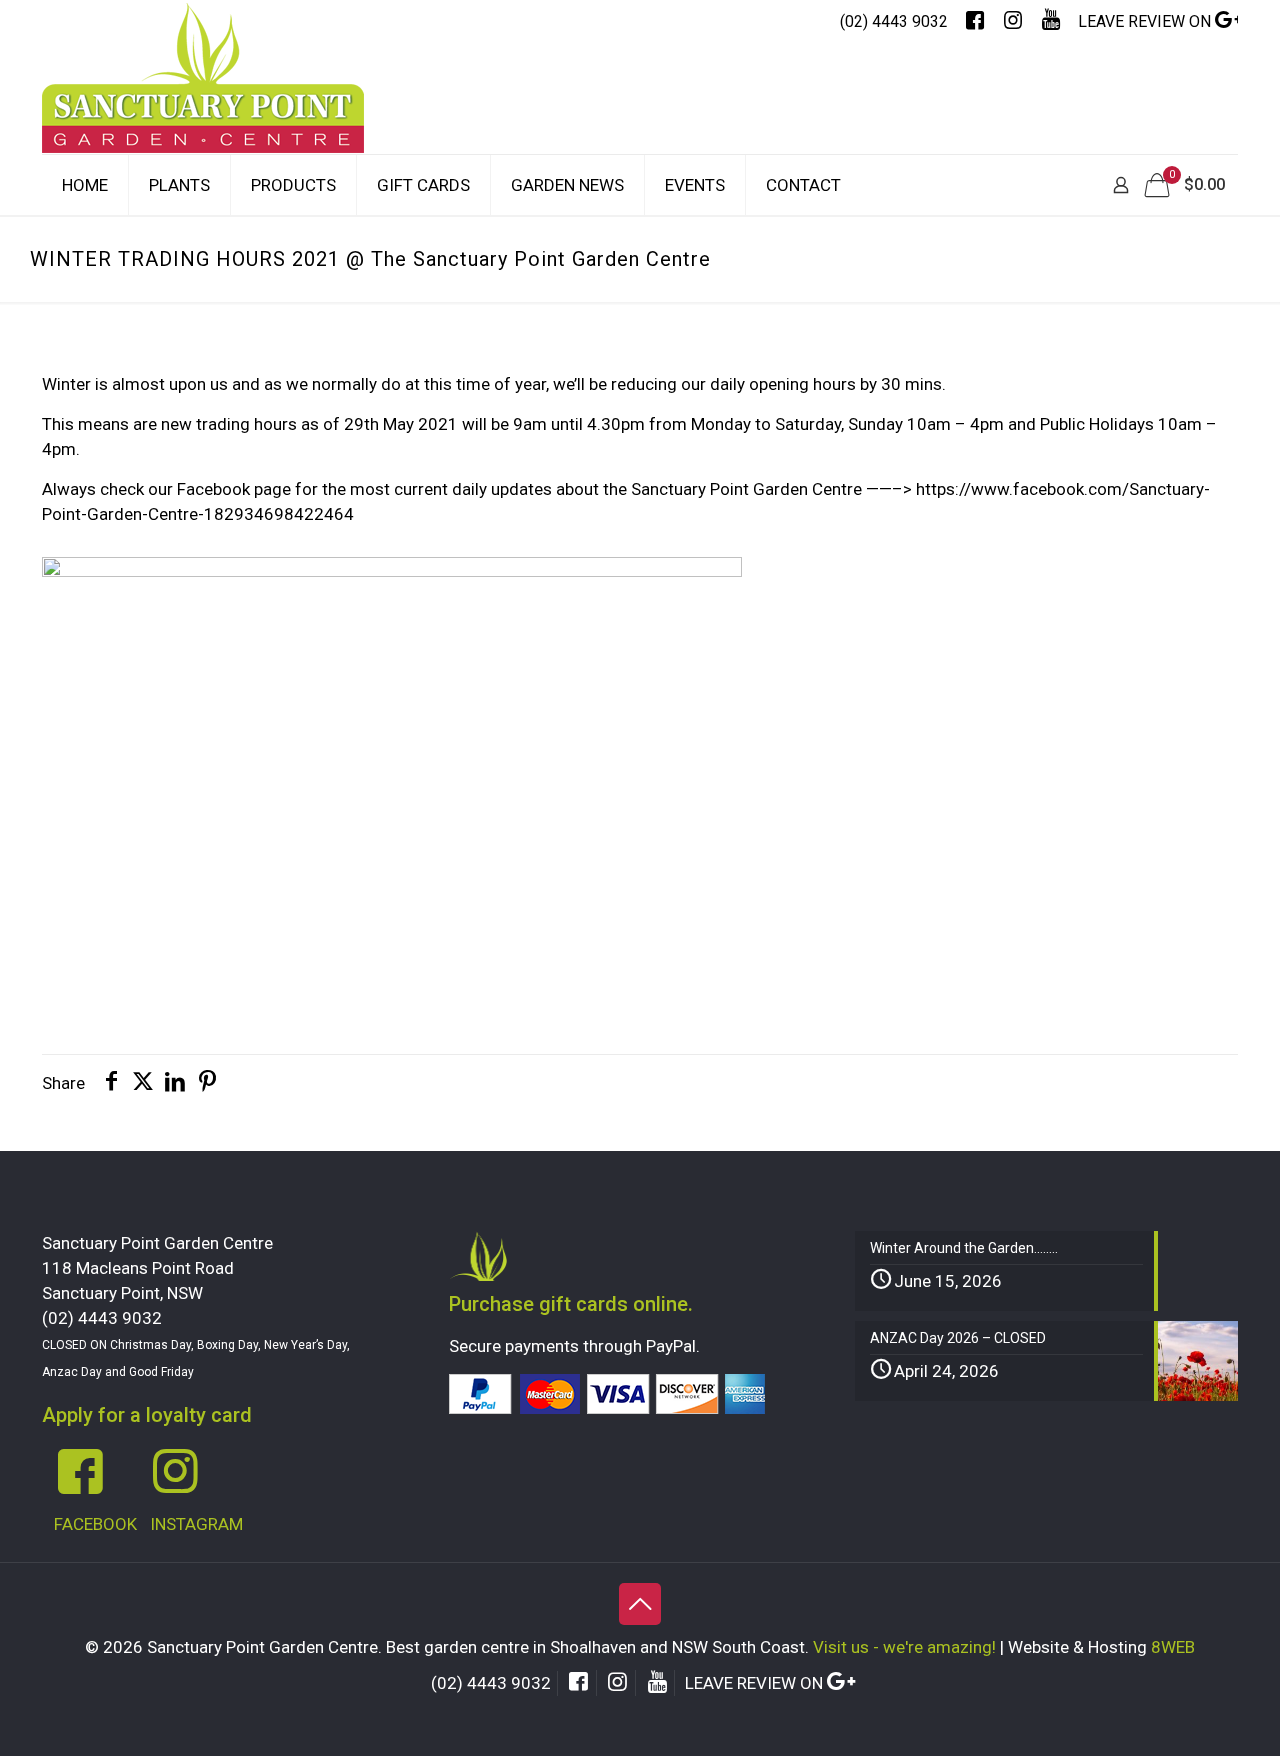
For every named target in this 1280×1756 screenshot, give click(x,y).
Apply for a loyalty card (147, 1415)
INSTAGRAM (196, 1524)
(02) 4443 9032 (894, 21)
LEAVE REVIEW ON (1146, 21)
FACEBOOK (95, 1524)
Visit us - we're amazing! (904, 1647)
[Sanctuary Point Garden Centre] (203, 98)
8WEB (1173, 1647)
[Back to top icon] (640, 1604)
